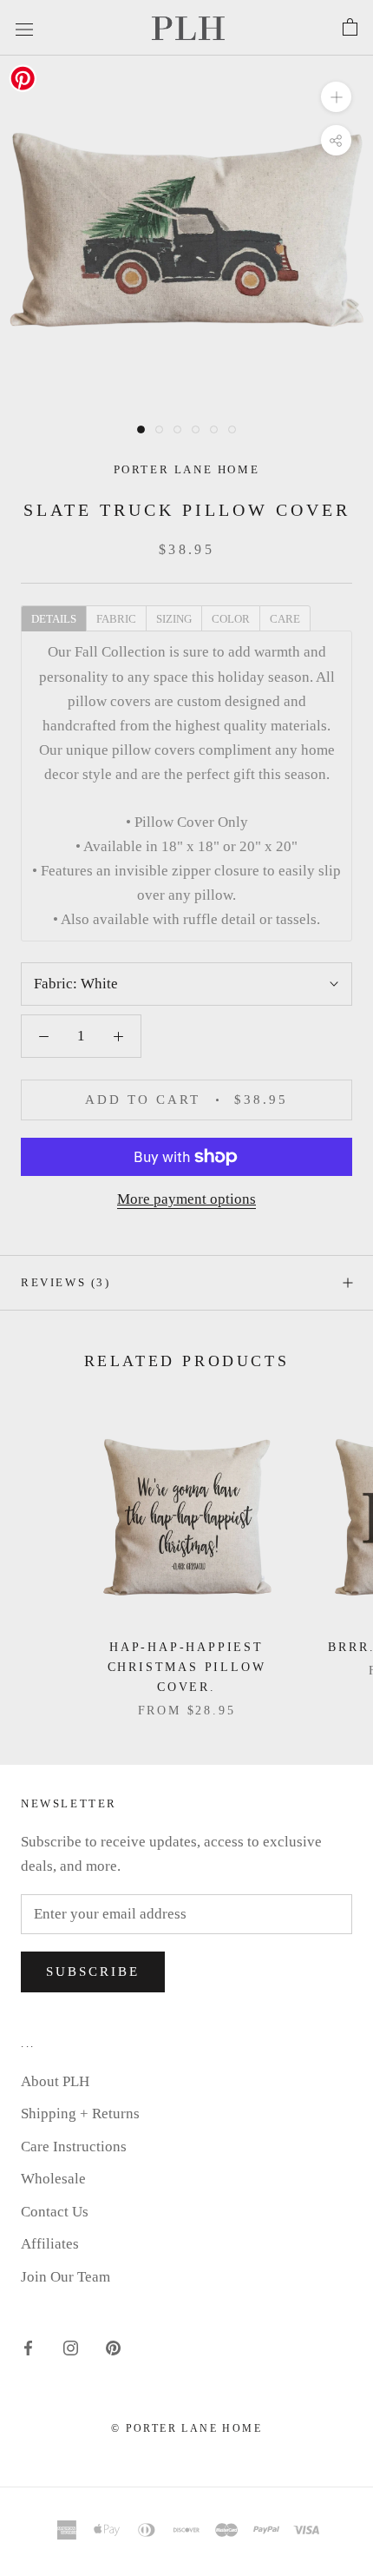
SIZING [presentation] (174, 619)
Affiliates (50, 2244)
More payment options (186, 1199)
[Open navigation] (24, 27)
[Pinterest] (113, 2347)
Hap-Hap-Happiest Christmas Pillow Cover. (187, 1667)
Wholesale (53, 2179)
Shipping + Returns (80, 2114)
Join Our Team (65, 2277)
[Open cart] (350, 28)
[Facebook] (28, 2347)
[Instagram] (71, 2347)
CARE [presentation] (285, 619)
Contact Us (55, 2212)
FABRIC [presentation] (116, 619)
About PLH (55, 2081)
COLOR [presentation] (231, 619)
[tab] (53, 618)
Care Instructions (74, 2147)
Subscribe (93, 1972)
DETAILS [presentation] (54, 619)
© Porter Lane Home (186, 2428)
